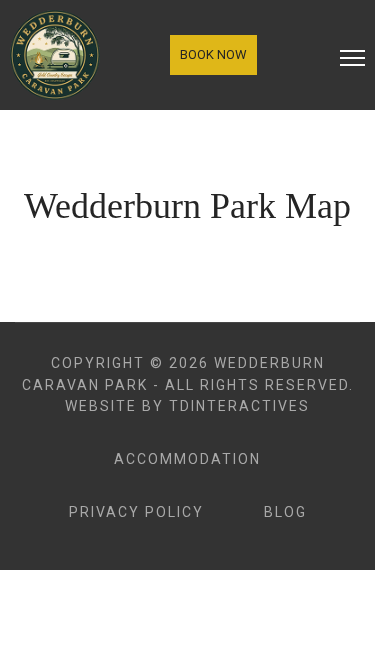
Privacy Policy (136, 512)
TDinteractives (239, 406)
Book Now (213, 54)
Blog (285, 512)
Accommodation (187, 459)
